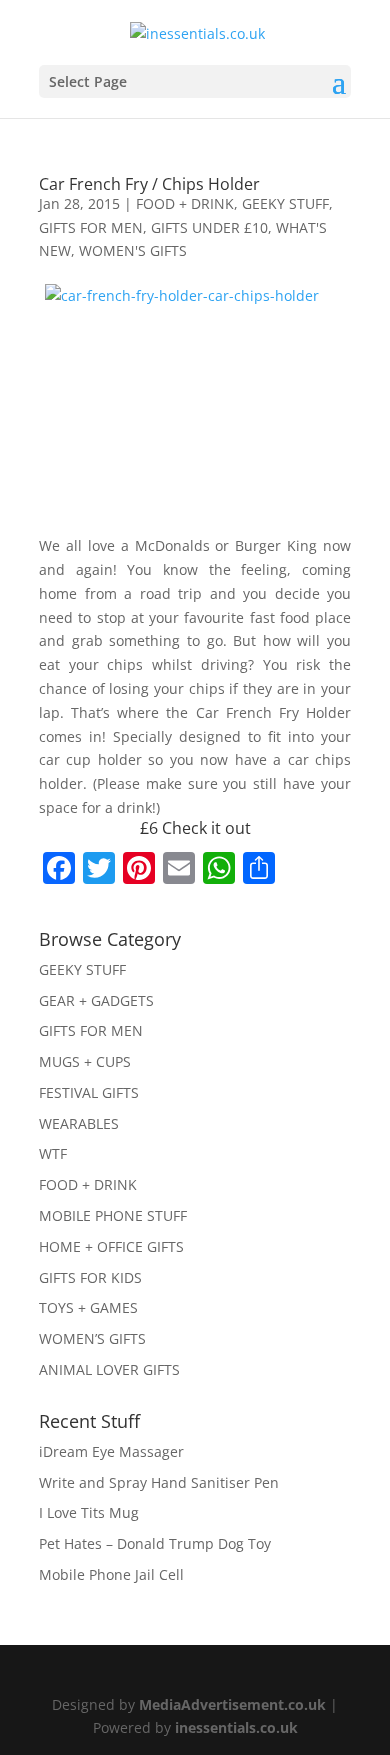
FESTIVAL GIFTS (89, 1092)
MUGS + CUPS (85, 1061)
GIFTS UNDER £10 (209, 227)
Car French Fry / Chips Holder (149, 184)
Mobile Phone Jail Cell (111, 1574)
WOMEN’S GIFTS (92, 1338)
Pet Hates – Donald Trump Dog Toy (155, 1543)
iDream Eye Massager (111, 1451)
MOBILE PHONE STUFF (113, 1215)
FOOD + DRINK (185, 203)
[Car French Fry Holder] (195, 409)
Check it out (206, 828)
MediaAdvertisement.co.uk (232, 1704)
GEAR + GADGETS (96, 1000)
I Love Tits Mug (89, 1512)
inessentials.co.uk (236, 1727)
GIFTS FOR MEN (91, 227)
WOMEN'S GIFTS (133, 250)
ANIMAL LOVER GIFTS (109, 1369)
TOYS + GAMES (88, 1307)
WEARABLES (79, 1123)
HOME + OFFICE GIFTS (111, 1246)
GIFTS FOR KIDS (90, 1277)
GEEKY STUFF (285, 203)
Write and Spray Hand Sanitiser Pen (159, 1482)
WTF (53, 1153)
